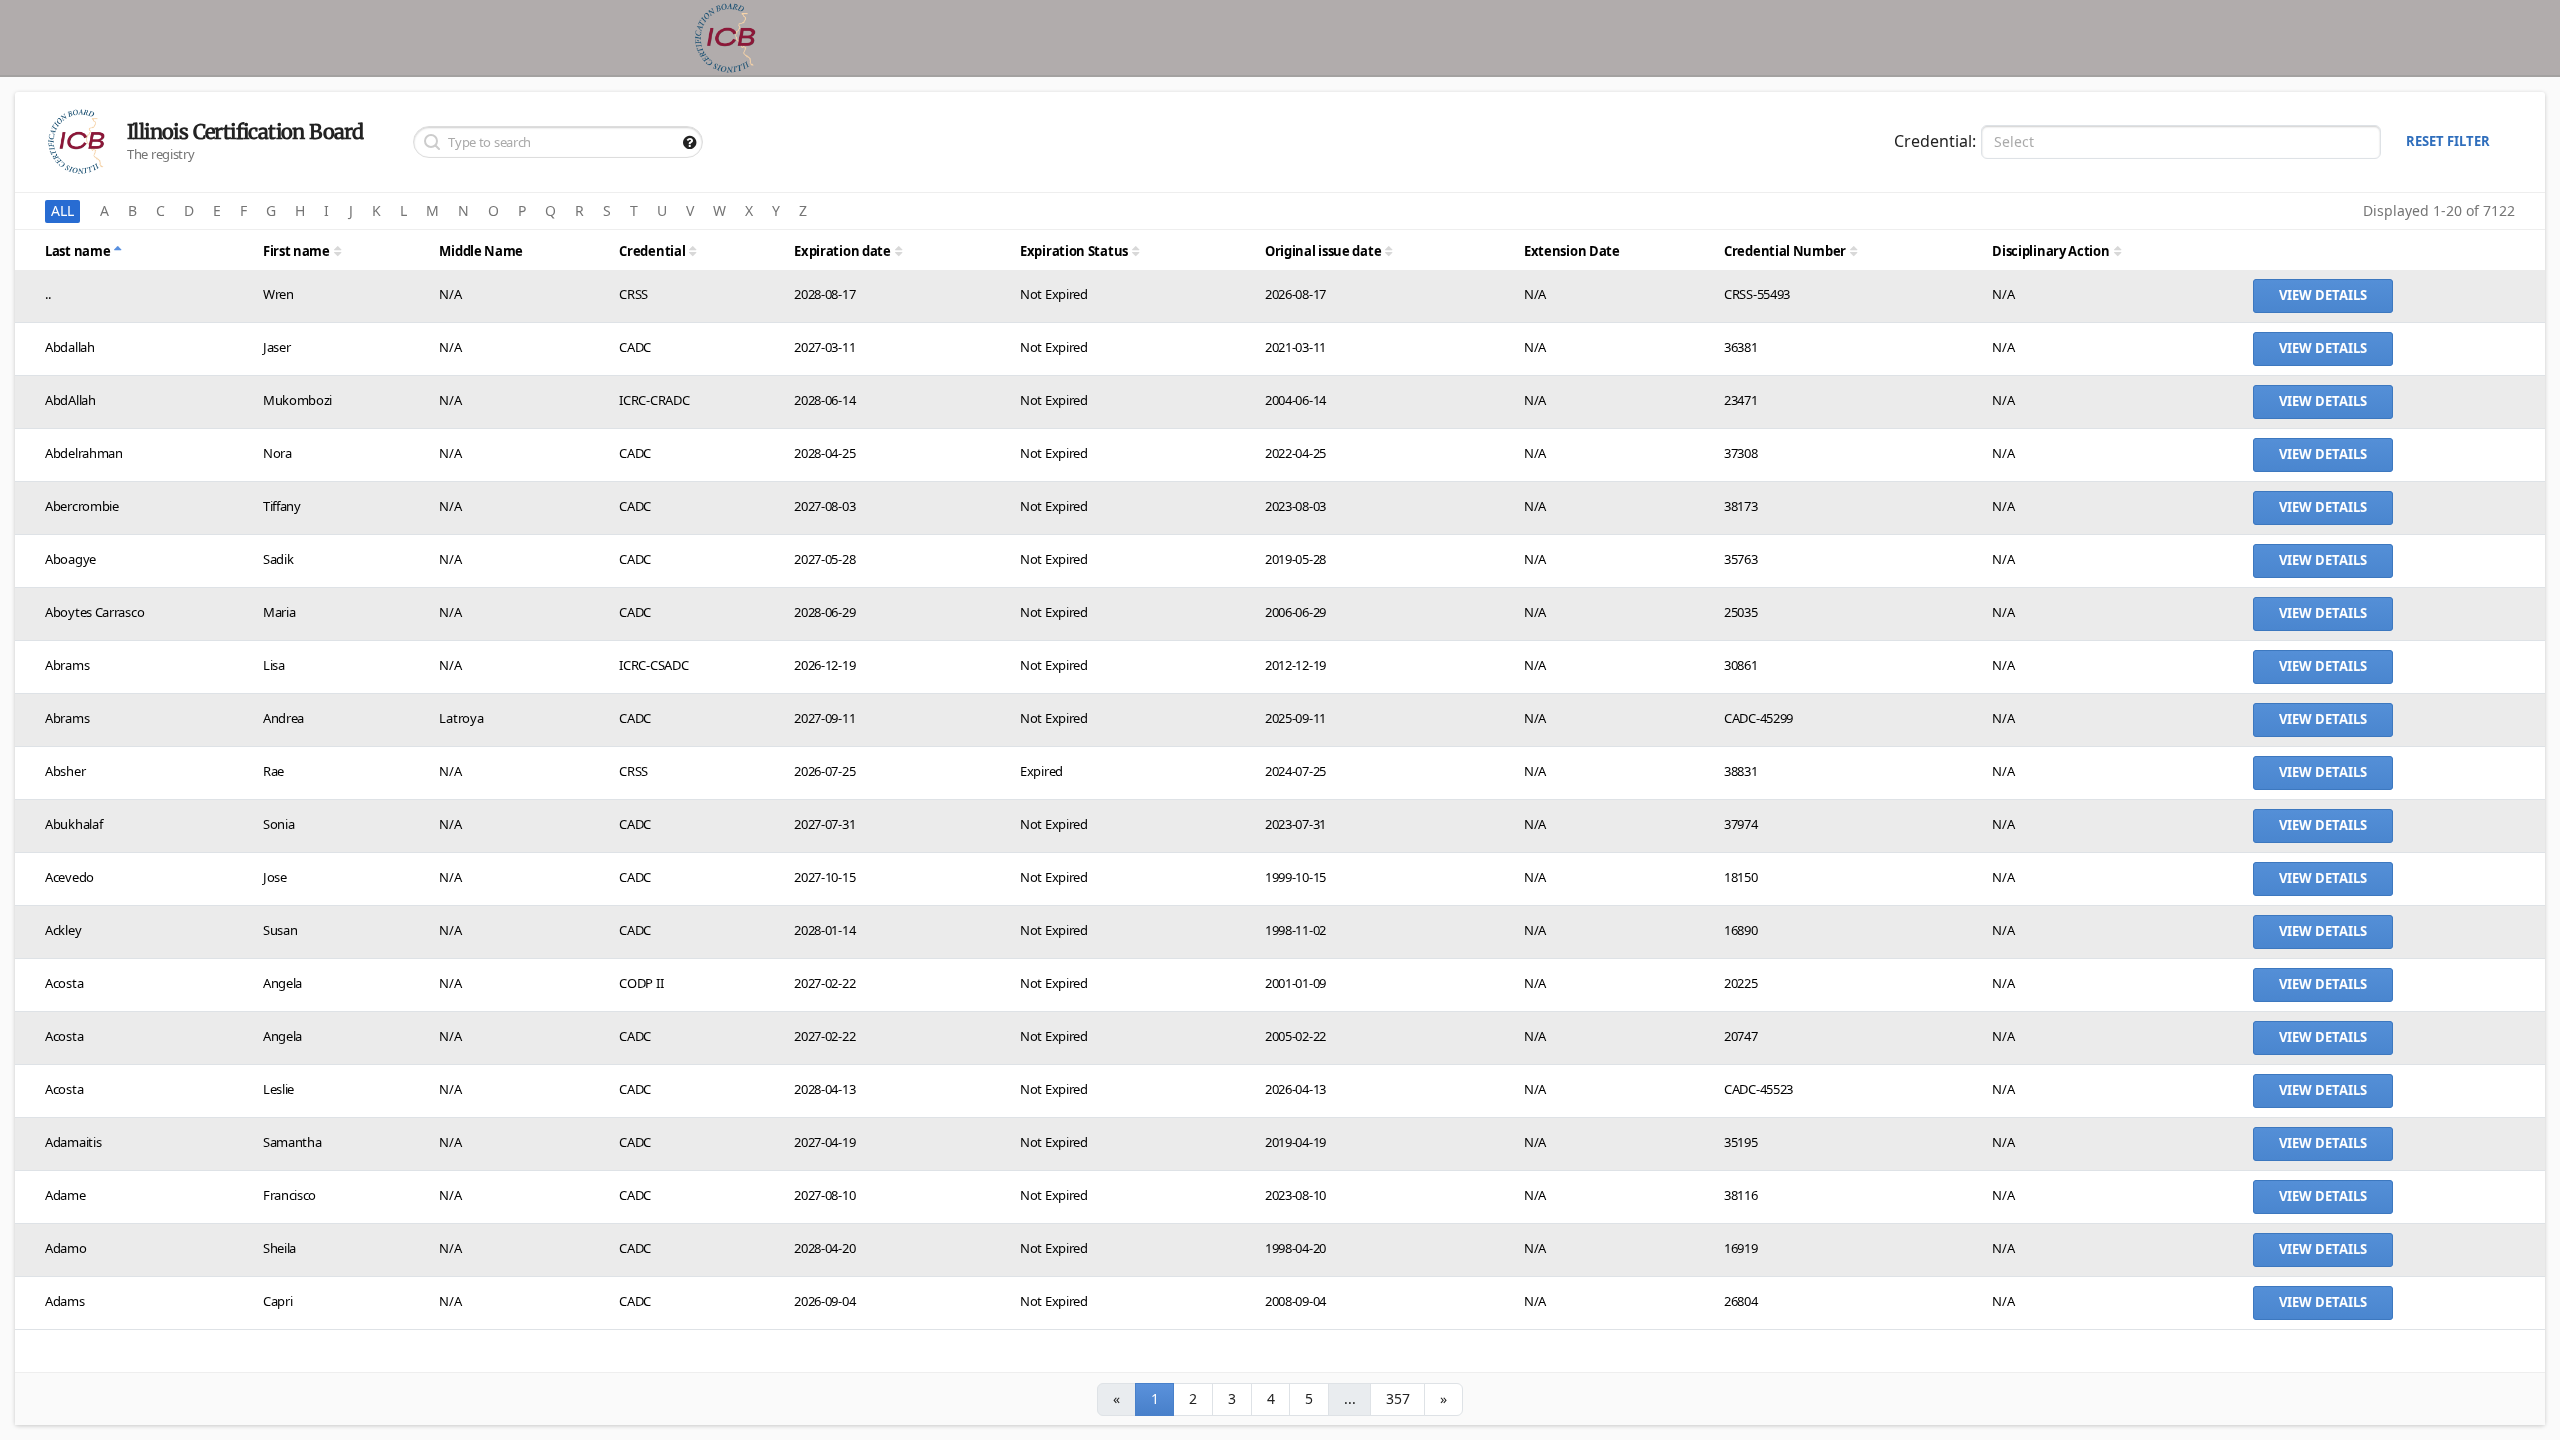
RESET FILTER (2448, 141)
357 (1397, 1399)
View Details (2323, 295)
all (62, 211)
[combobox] (2181, 142)
